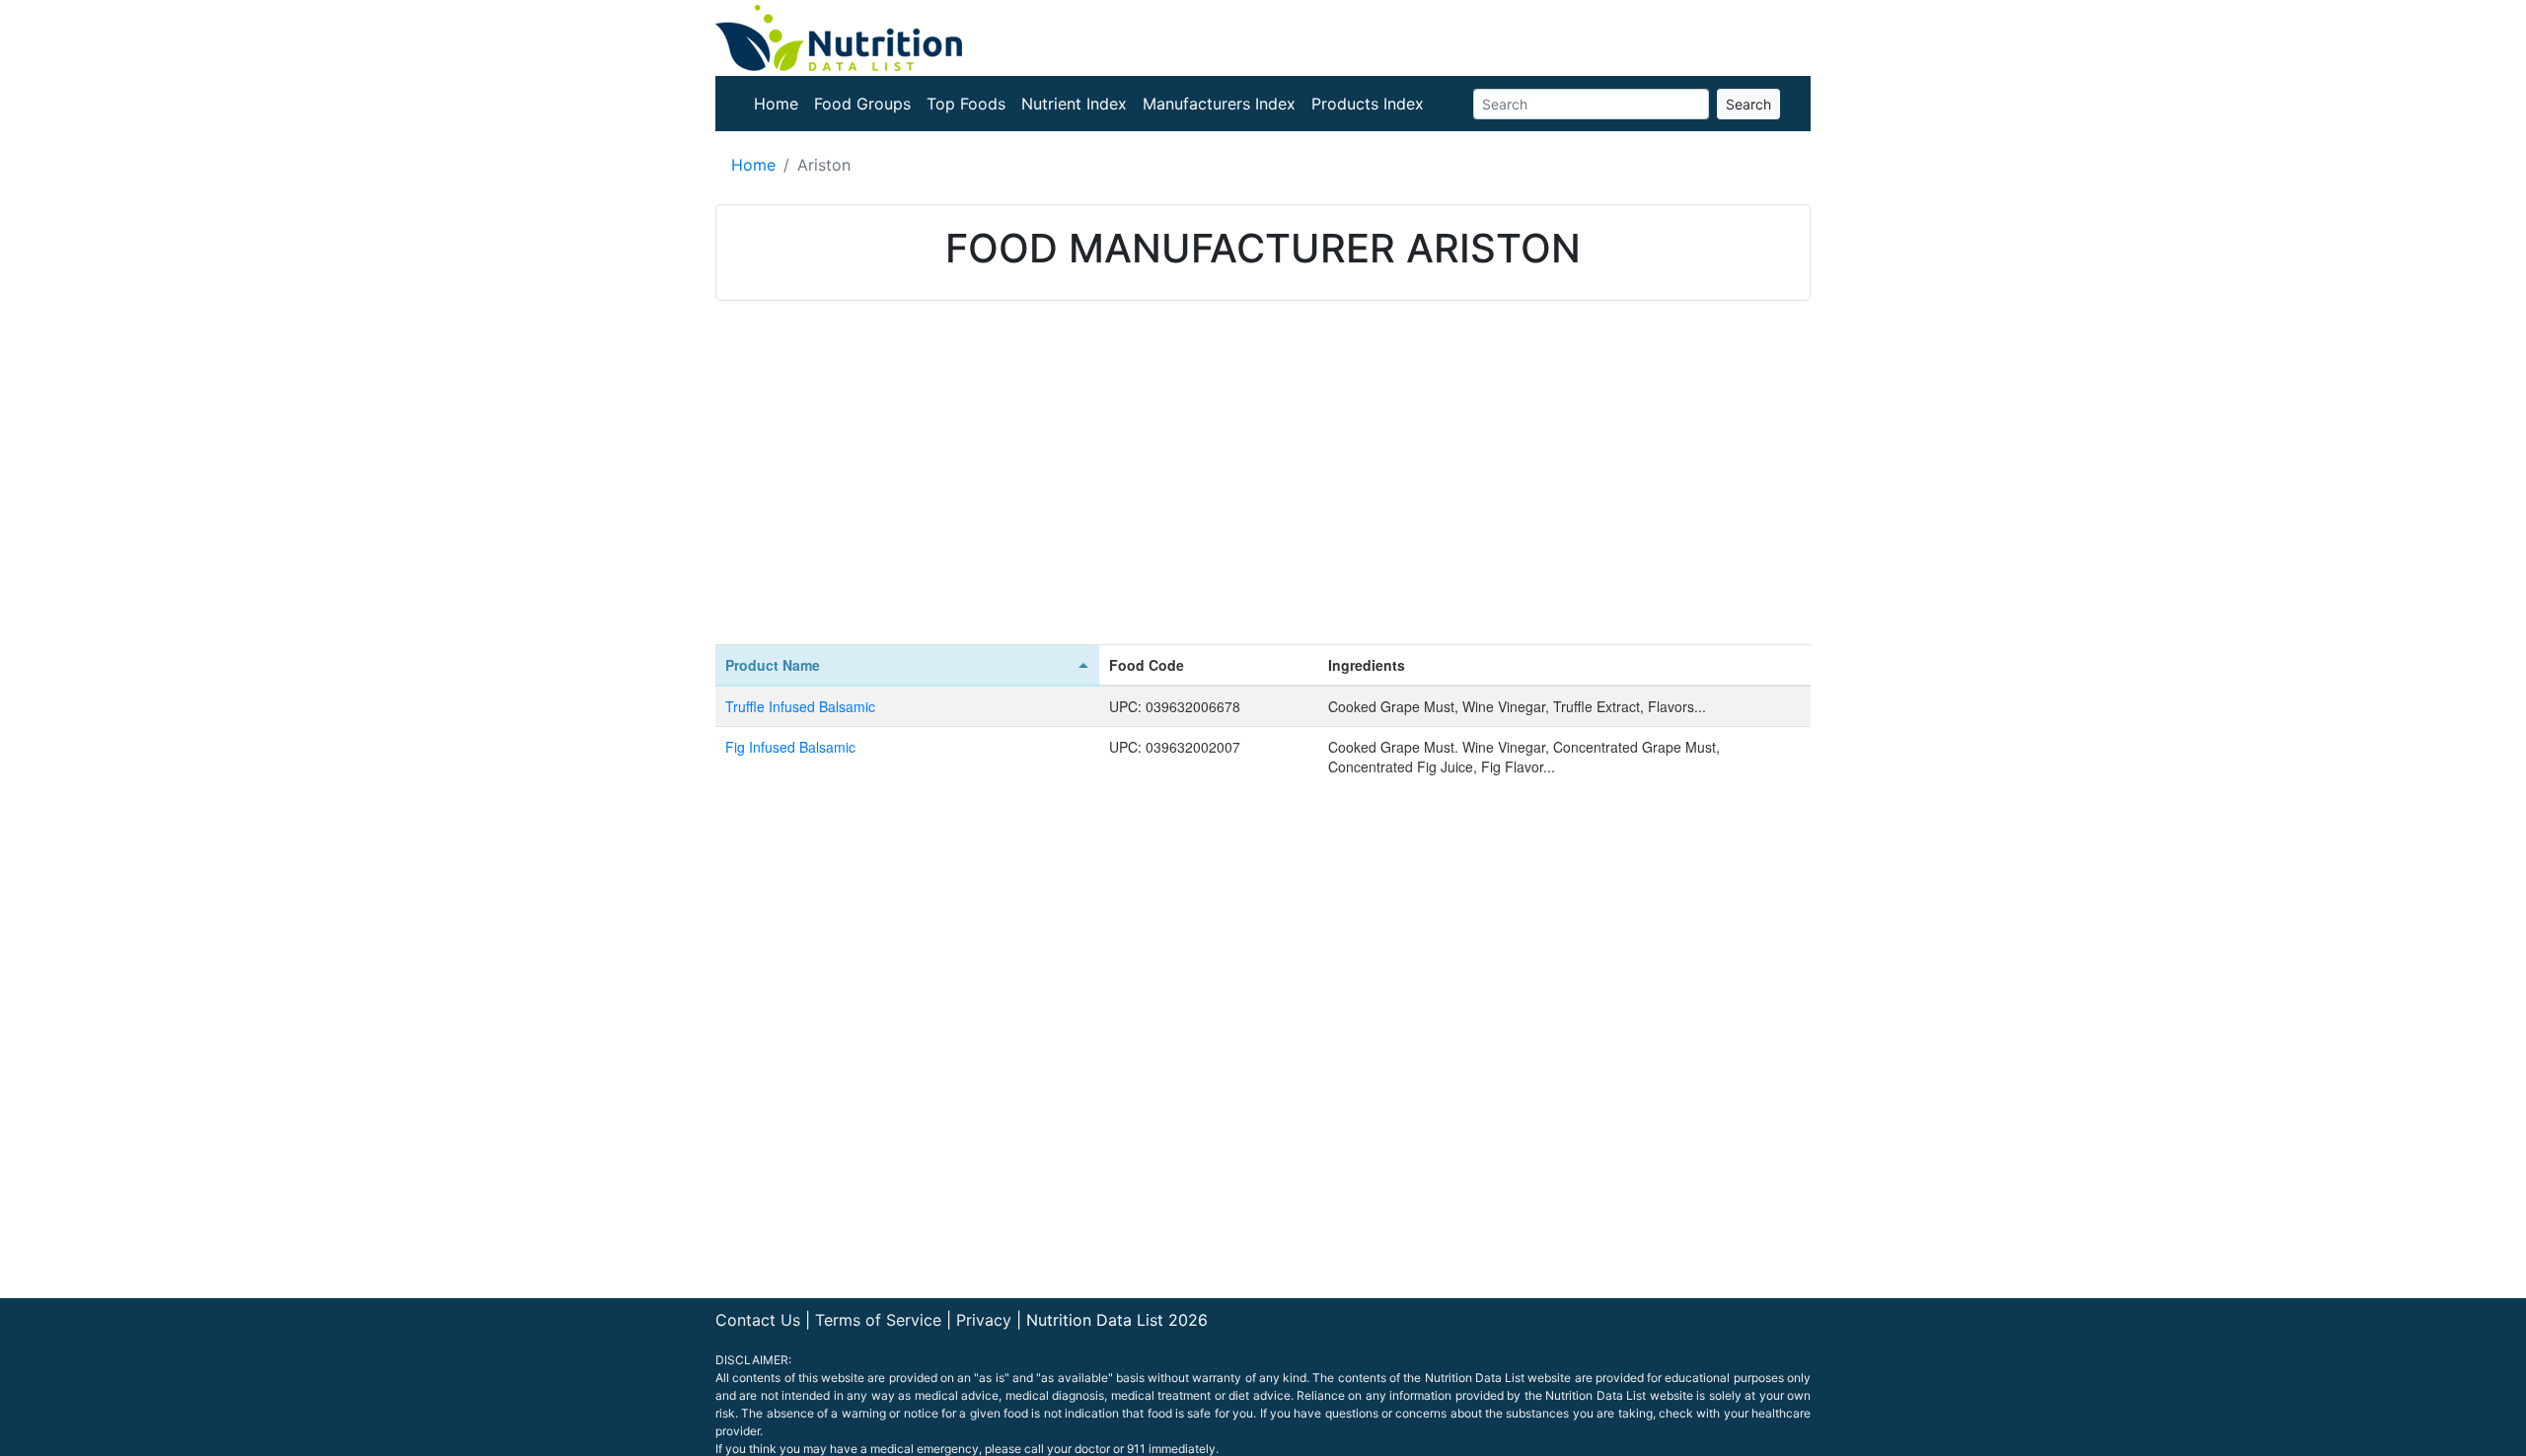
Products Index (1368, 104)
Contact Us (758, 1320)
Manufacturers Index (1219, 104)
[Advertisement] (1263, 486)
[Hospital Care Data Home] (839, 36)
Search (1748, 104)
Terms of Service (878, 1320)
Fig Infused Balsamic (790, 747)
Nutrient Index (1074, 104)
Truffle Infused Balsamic (800, 706)
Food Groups (862, 104)
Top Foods (966, 104)
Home (776, 104)
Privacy (984, 1320)
